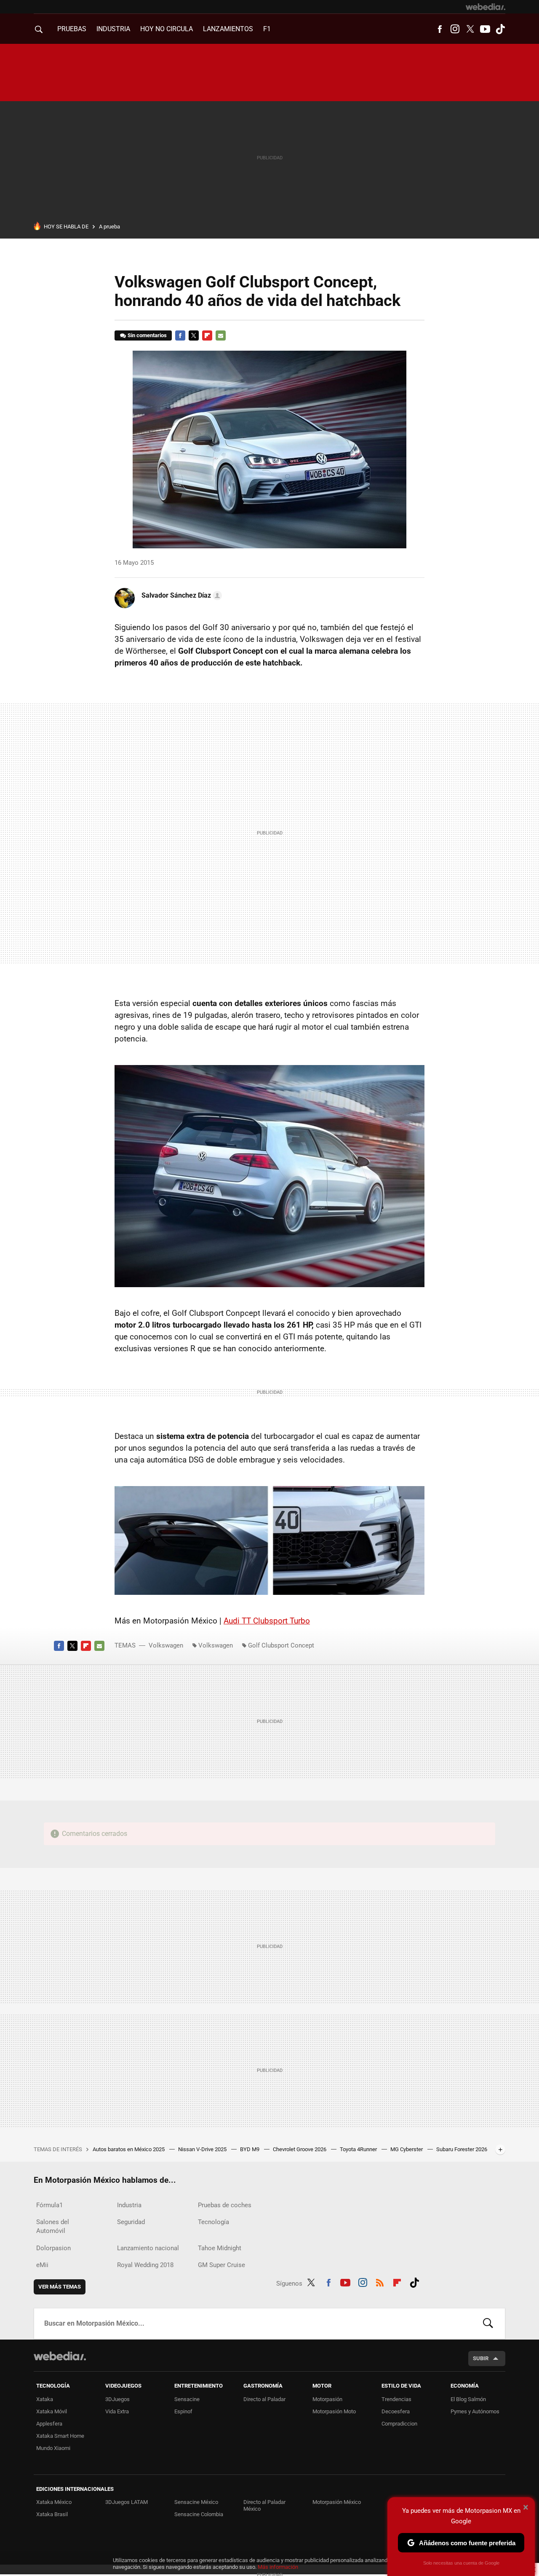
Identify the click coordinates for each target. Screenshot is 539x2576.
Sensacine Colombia (199, 2514)
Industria (113, 29)
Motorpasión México (337, 2502)
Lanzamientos (228, 29)
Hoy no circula (167, 29)
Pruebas (72, 29)
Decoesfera (396, 2411)
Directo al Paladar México (264, 2505)
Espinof (183, 2411)
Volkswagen (166, 1645)
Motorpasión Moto (334, 2411)
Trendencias (396, 2399)
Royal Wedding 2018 (145, 2265)
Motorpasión (327, 2399)
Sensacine (187, 2399)
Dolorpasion (53, 2248)
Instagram (455, 29)
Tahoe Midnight (220, 2248)
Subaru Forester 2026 (462, 2149)
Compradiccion (399, 2424)
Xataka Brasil (52, 2514)
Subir (481, 2358)
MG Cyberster (407, 2149)
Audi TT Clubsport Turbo (267, 1621)
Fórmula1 (49, 2205)
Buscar (488, 2324)
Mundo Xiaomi (53, 2448)
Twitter (470, 29)
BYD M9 (250, 2149)
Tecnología (213, 2222)
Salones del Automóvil (53, 2226)
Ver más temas (60, 2287)
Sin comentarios (147, 335)
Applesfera (49, 2424)
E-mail (221, 335)
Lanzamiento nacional (148, 2248)
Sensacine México (196, 2502)
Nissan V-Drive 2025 (203, 2149)
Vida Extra (117, 2411)
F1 (267, 29)
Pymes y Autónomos (475, 2411)
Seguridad (131, 2222)
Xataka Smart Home (60, 2436)
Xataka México (54, 2502)
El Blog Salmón (468, 2399)
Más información (278, 2567)
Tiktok (500, 29)
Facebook (440, 29)
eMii (42, 2265)
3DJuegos (117, 2399)
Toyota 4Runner (359, 2149)
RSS (380, 2282)
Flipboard (207, 335)
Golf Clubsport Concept (281, 1645)
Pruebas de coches (225, 2205)
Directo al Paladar (264, 2399)
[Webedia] (486, 7)
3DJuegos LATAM (127, 2502)
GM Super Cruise (221, 2265)
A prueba (109, 227)
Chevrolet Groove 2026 (300, 2149)
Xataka (45, 2399)
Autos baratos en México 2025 (129, 2149)
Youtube (485, 29)
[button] (180, 596)
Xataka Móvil (52, 2411)
